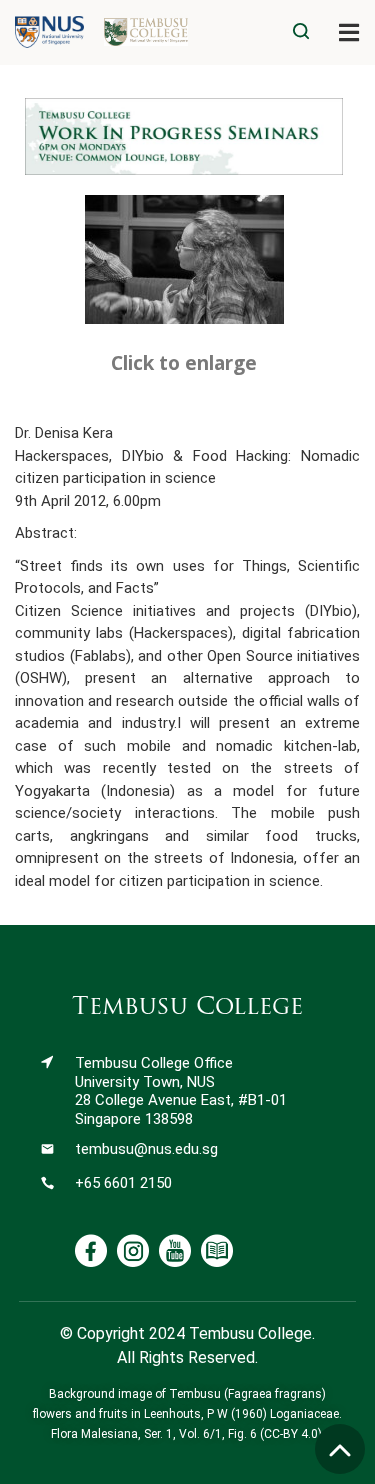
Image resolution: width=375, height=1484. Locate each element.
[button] (349, 32)
